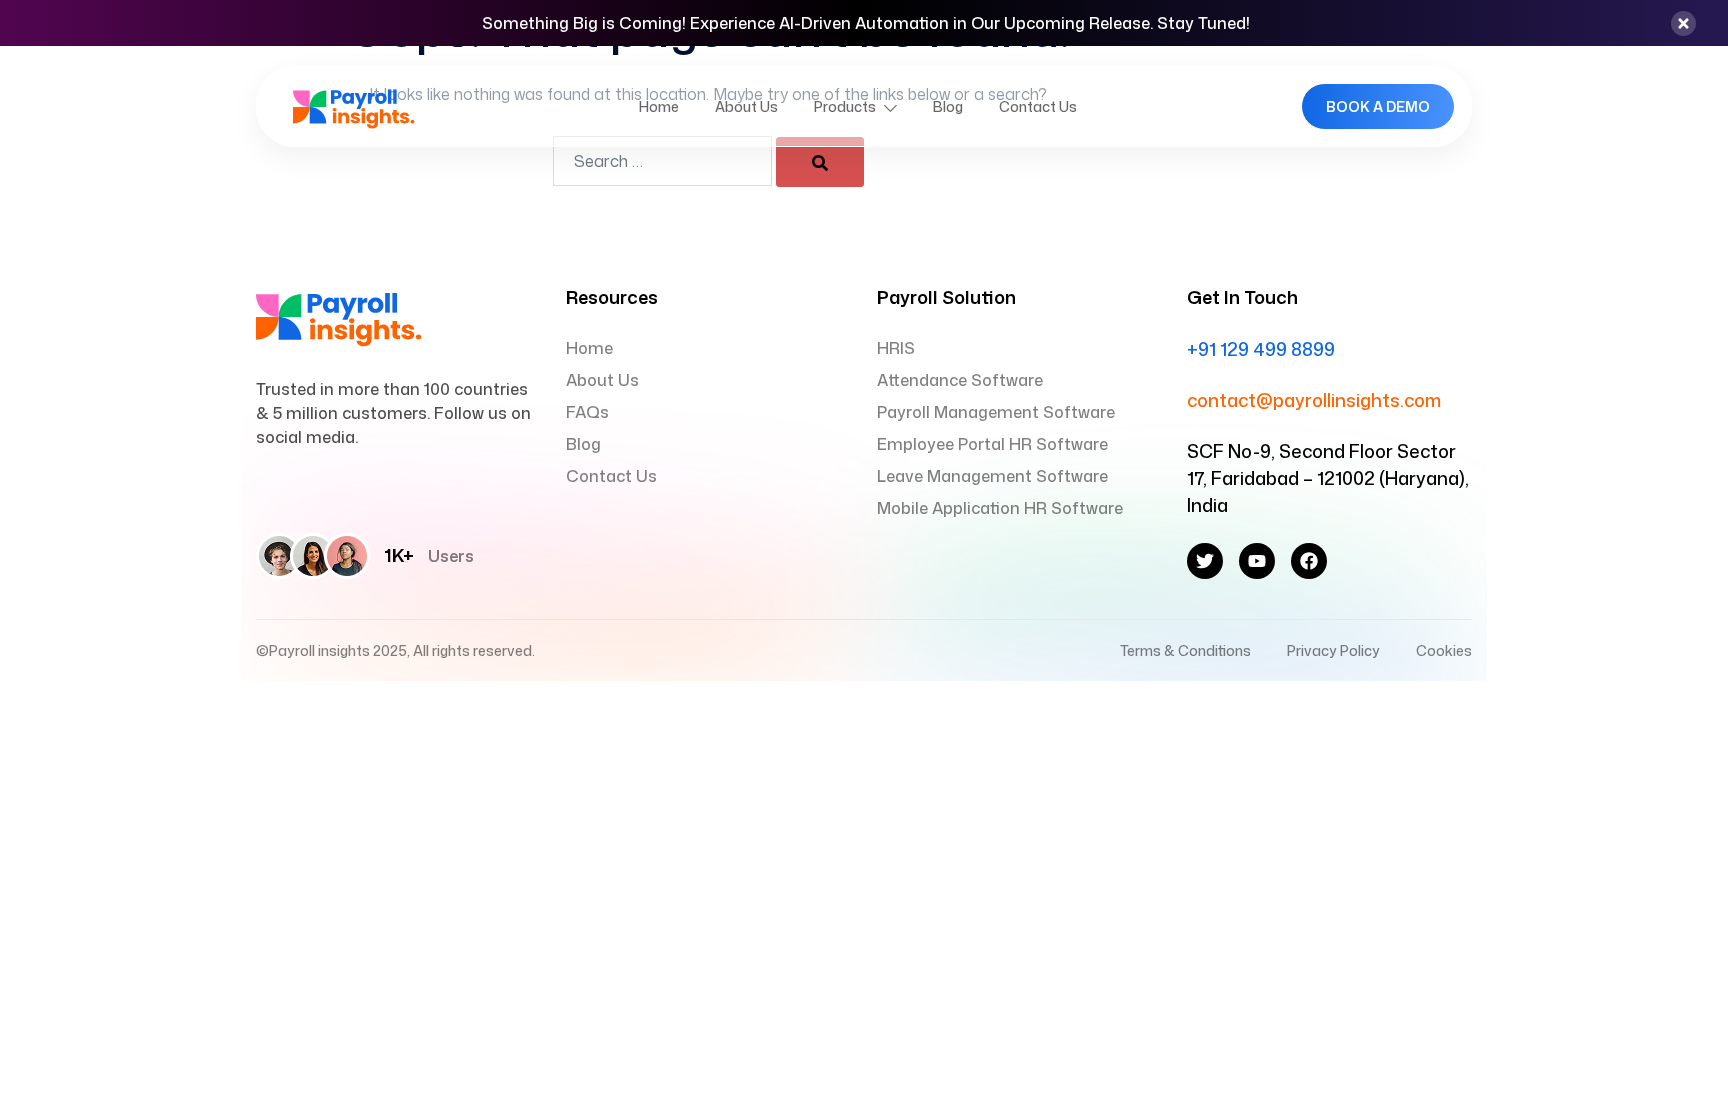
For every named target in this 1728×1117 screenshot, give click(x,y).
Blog (948, 106)
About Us (746, 106)
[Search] (820, 162)
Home (659, 106)
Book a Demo (1378, 106)
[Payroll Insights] (354, 105)
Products (845, 106)
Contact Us (1038, 106)
